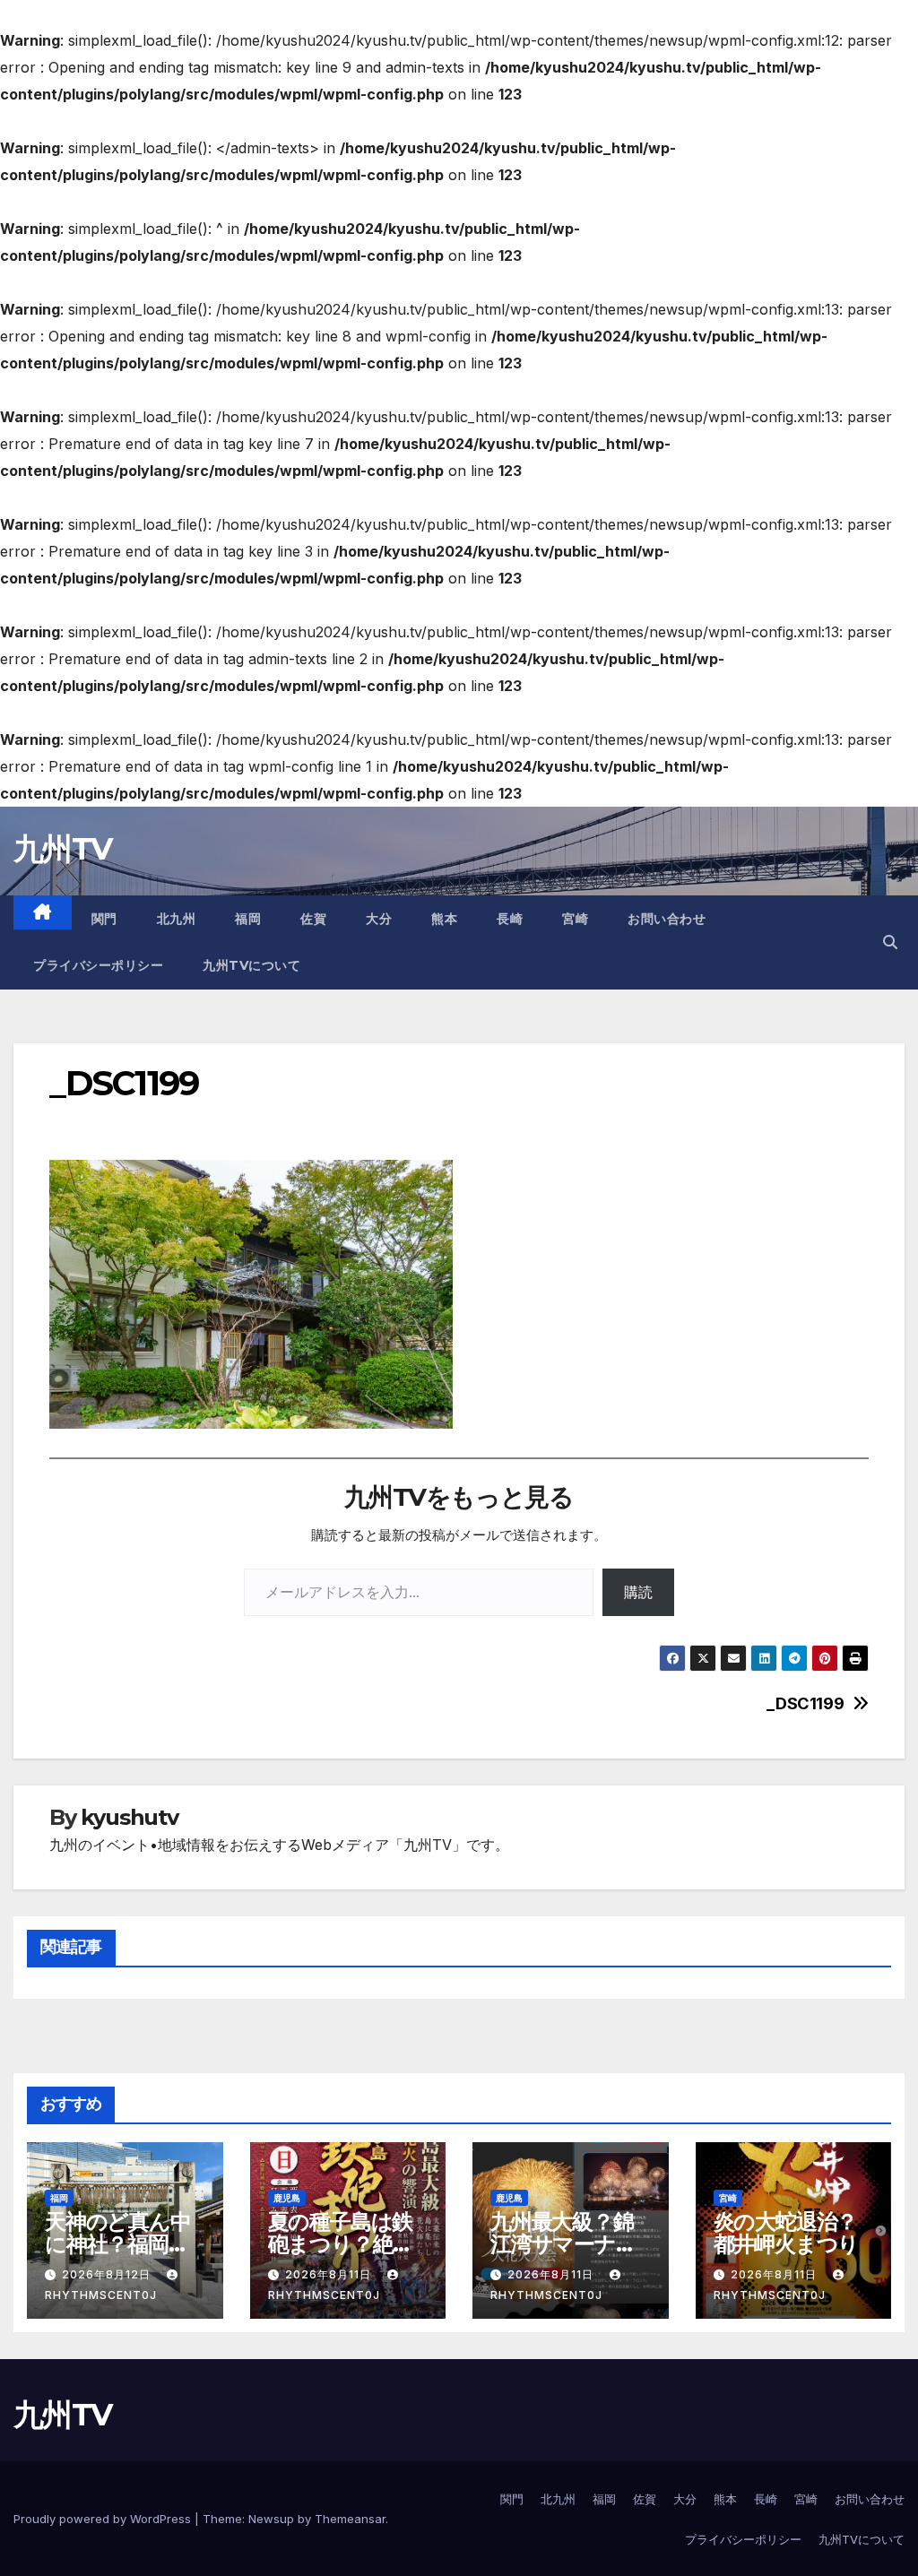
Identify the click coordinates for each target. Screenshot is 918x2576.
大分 (379, 919)
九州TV (62, 849)
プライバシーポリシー (98, 965)
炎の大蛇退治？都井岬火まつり (787, 2233)
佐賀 (313, 919)
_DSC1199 (805, 1703)
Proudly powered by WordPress (104, 2519)
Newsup (271, 2519)
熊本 (444, 919)
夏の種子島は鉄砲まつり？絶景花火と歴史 (341, 2244)
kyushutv (129, 1817)
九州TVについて (251, 965)
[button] (890, 942)
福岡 (248, 919)
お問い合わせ (667, 919)
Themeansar (350, 2519)
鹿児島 (287, 2198)
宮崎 (575, 919)
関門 (104, 919)
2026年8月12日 (108, 2274)
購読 (638, 1592)
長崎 (510, 919)
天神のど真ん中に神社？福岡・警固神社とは (118, 2244)
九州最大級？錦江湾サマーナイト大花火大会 (564, 2244)
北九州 (177, 919)
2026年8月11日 (330, 2274)
